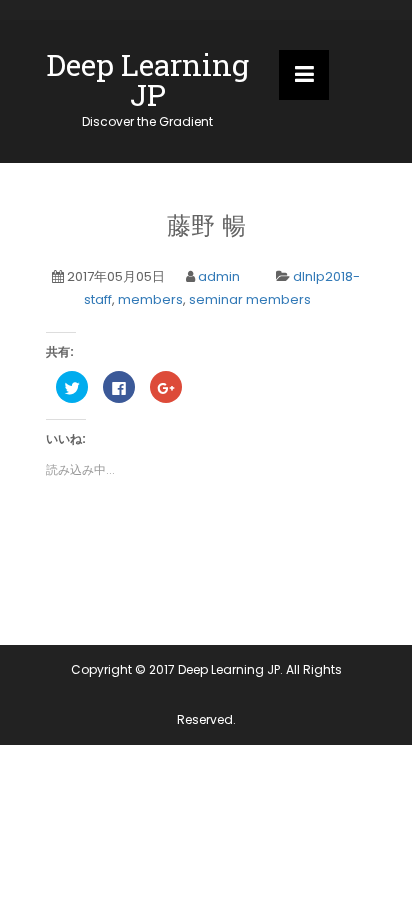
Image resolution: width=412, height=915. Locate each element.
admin (219, 276)
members (150, 299)
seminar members (250, 299)
